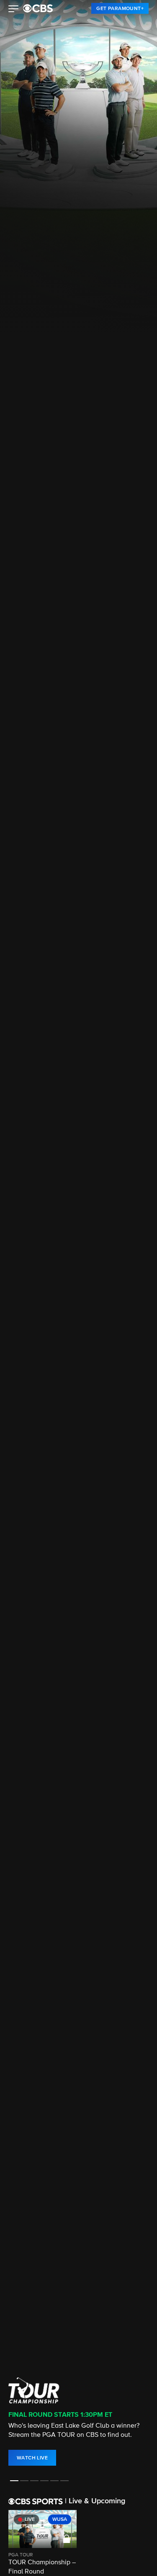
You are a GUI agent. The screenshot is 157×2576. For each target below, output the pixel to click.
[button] (14, 10)
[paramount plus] (38, 8)
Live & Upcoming (95, 2501)
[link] (120, 8)
